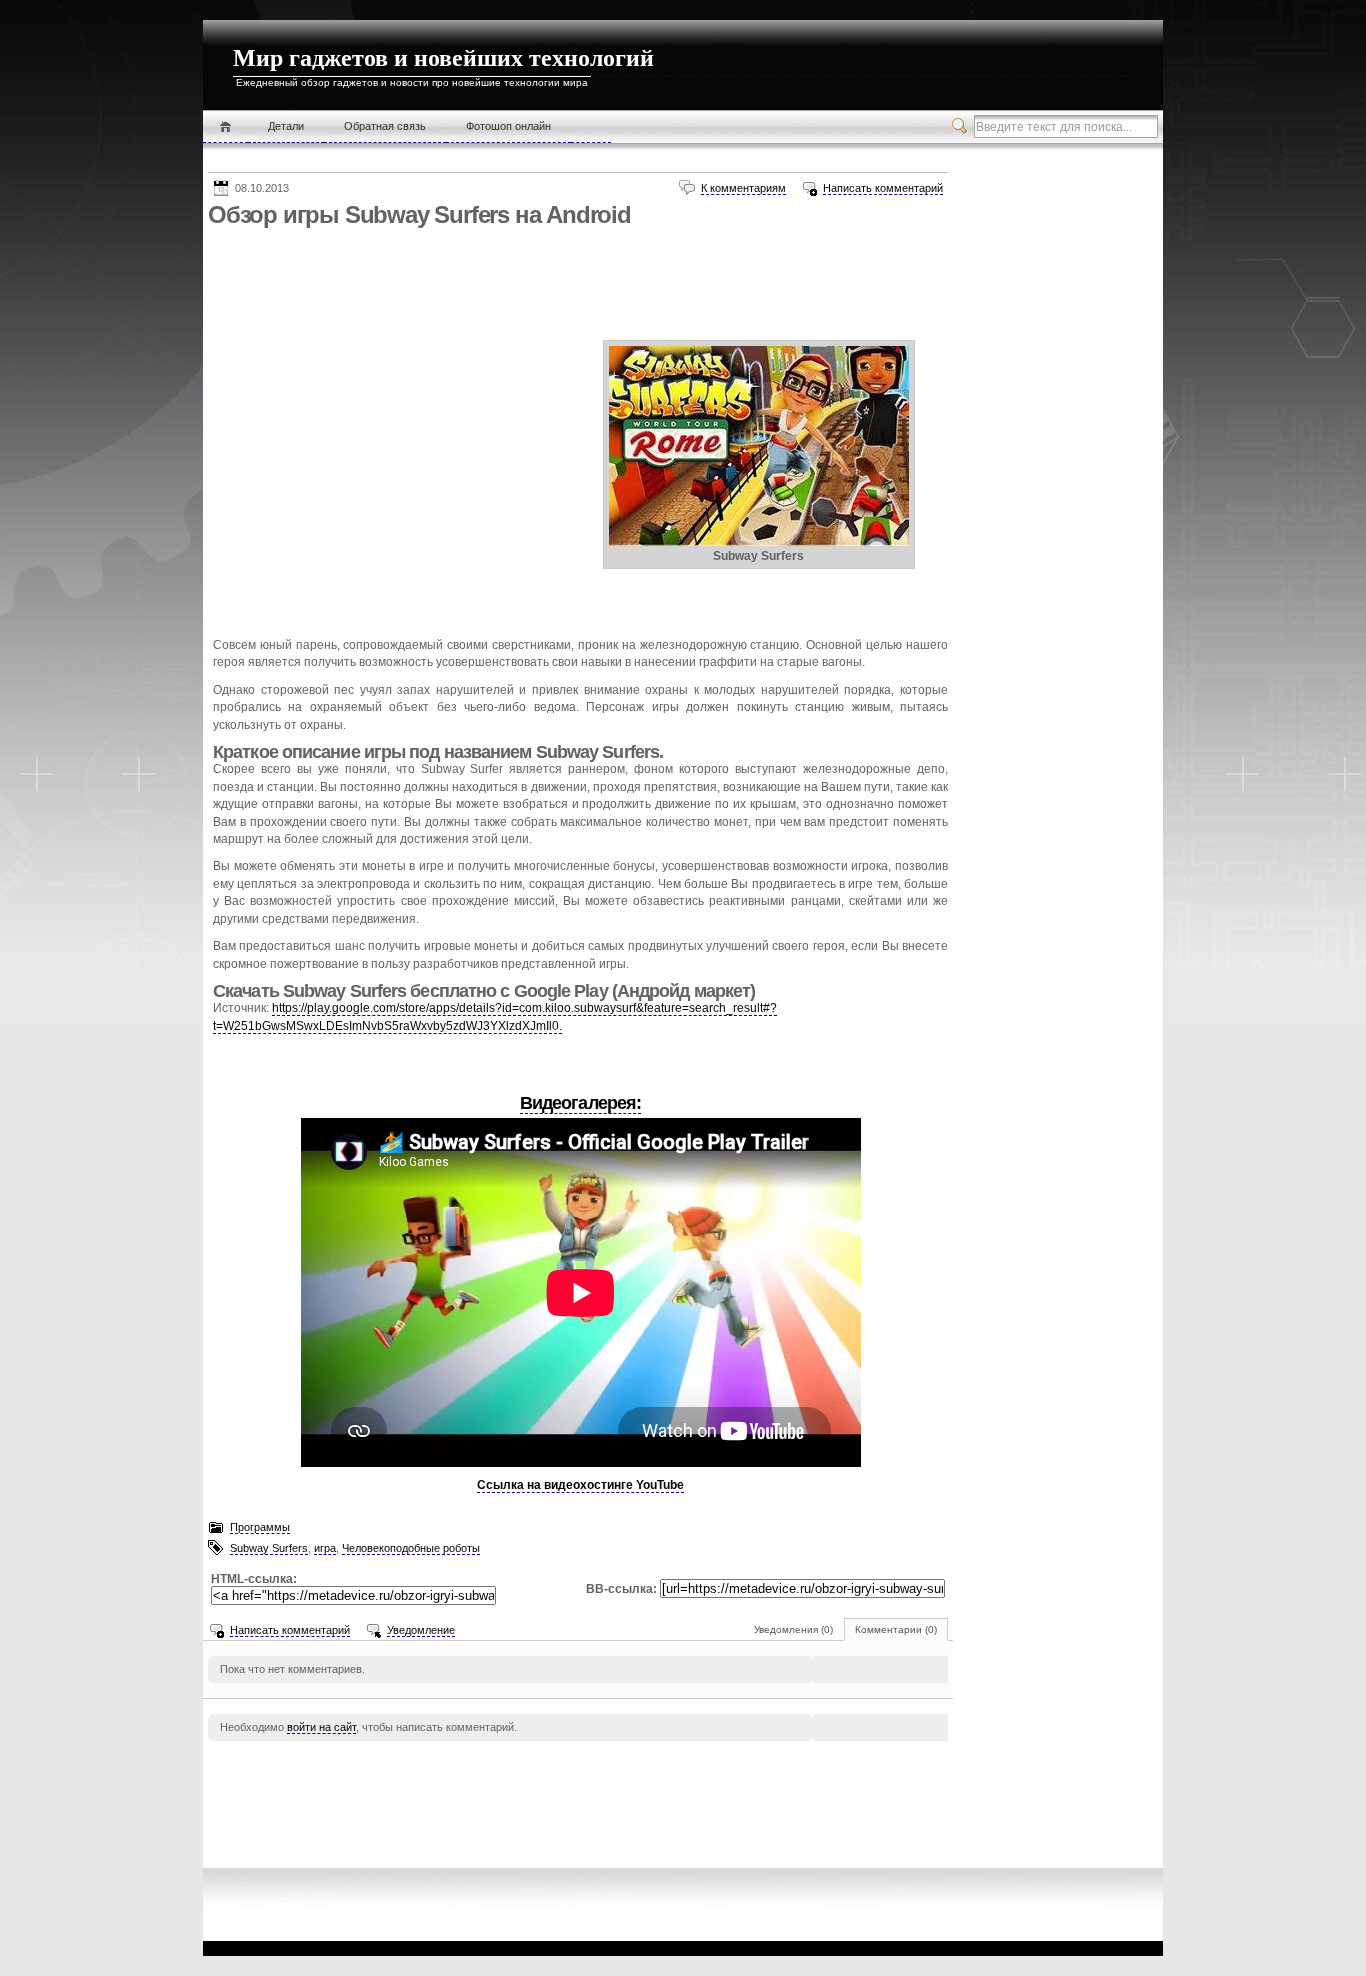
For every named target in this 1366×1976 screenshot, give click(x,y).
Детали (286, 126)
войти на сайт (321, 1727)
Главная (225, 127)
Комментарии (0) (896, 1629)
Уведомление (421, 1630)
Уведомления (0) (793, 1629)
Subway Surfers (269, 1548)
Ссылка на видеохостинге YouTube (580, 1485)
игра (325, 1548)
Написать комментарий (883, 188)
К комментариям (743, 188)
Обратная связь (385, 126)
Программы (260, 1527)
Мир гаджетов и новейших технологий (443, 58)
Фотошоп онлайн (508, 126)
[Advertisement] (572, 279)
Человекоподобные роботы (411, 1548)
